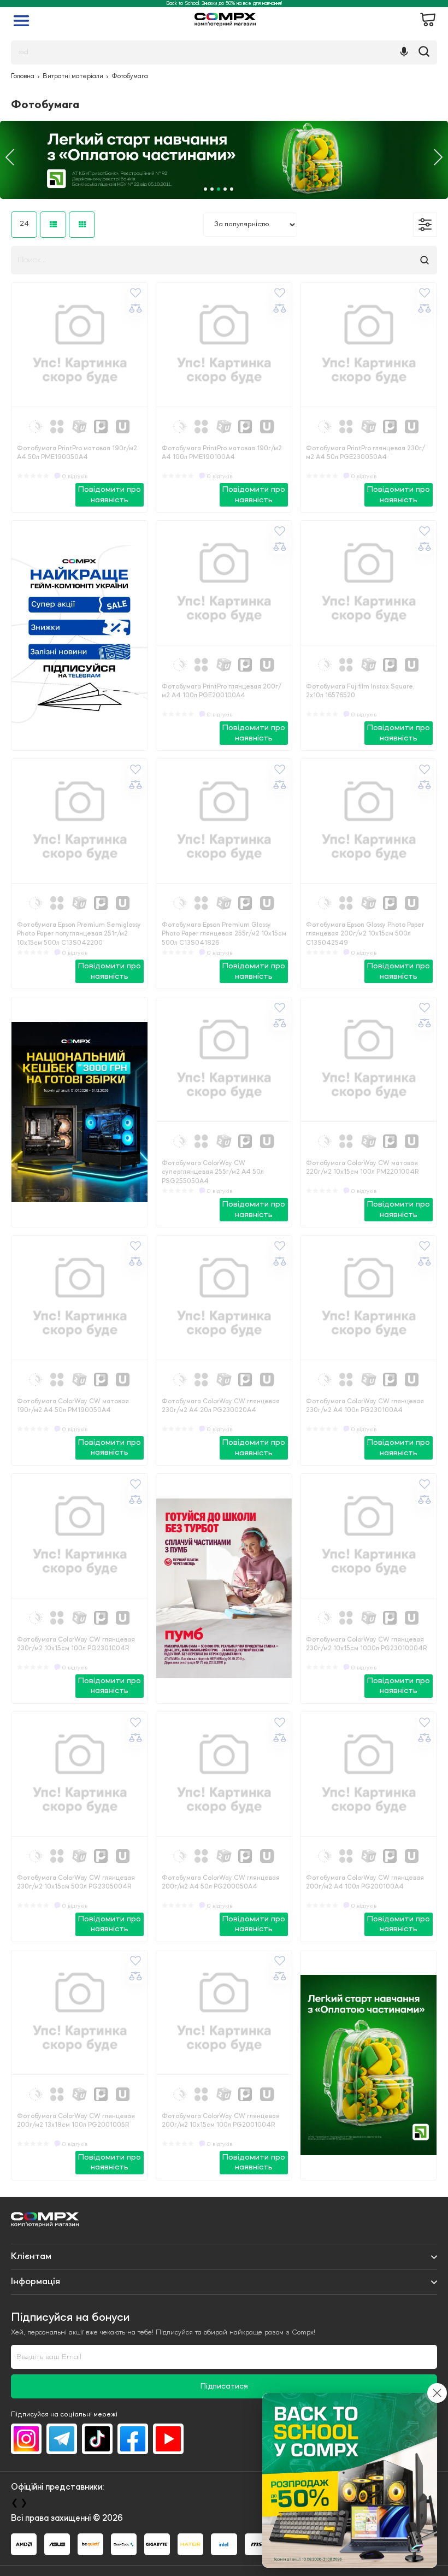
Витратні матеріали (73, 77)
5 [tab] (232, 189)
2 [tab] (212, 189)
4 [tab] (225, 189)
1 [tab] (205, 189)
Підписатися (224, 2387)
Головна (23, 77)
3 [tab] (219, 189)
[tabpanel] (224, 160)
